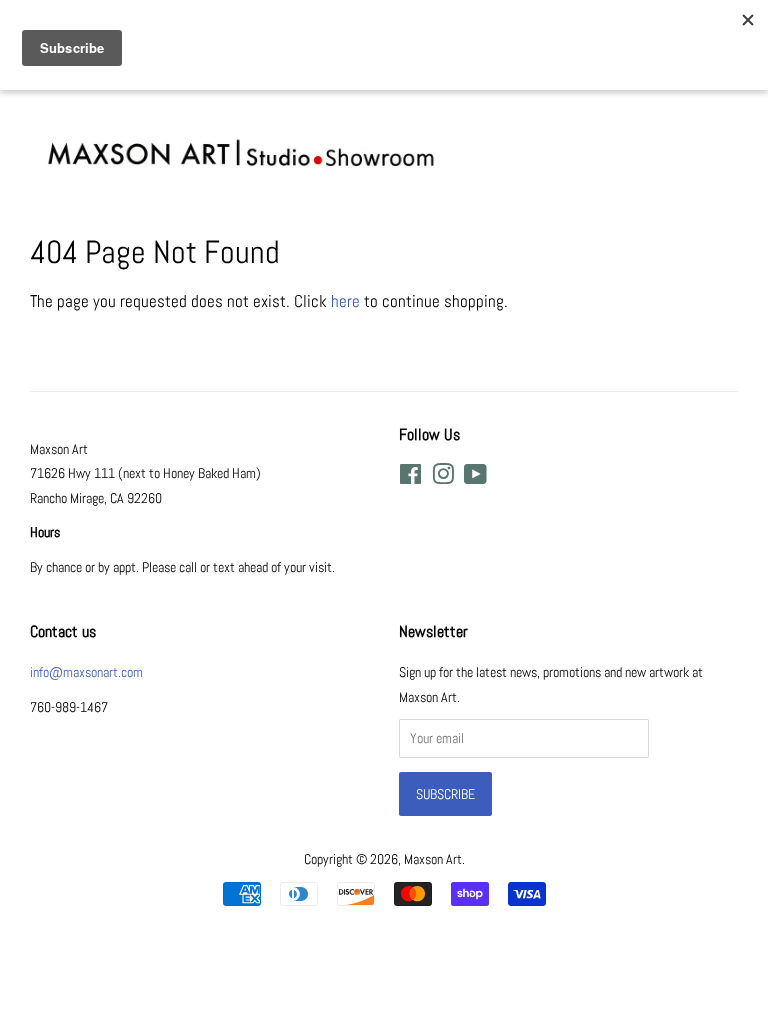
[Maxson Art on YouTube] (475, 478)
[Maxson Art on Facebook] (410, 478)
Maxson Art (433, 859)
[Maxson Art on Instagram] (443, 478)
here (345, 301)
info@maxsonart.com (86, 672)
